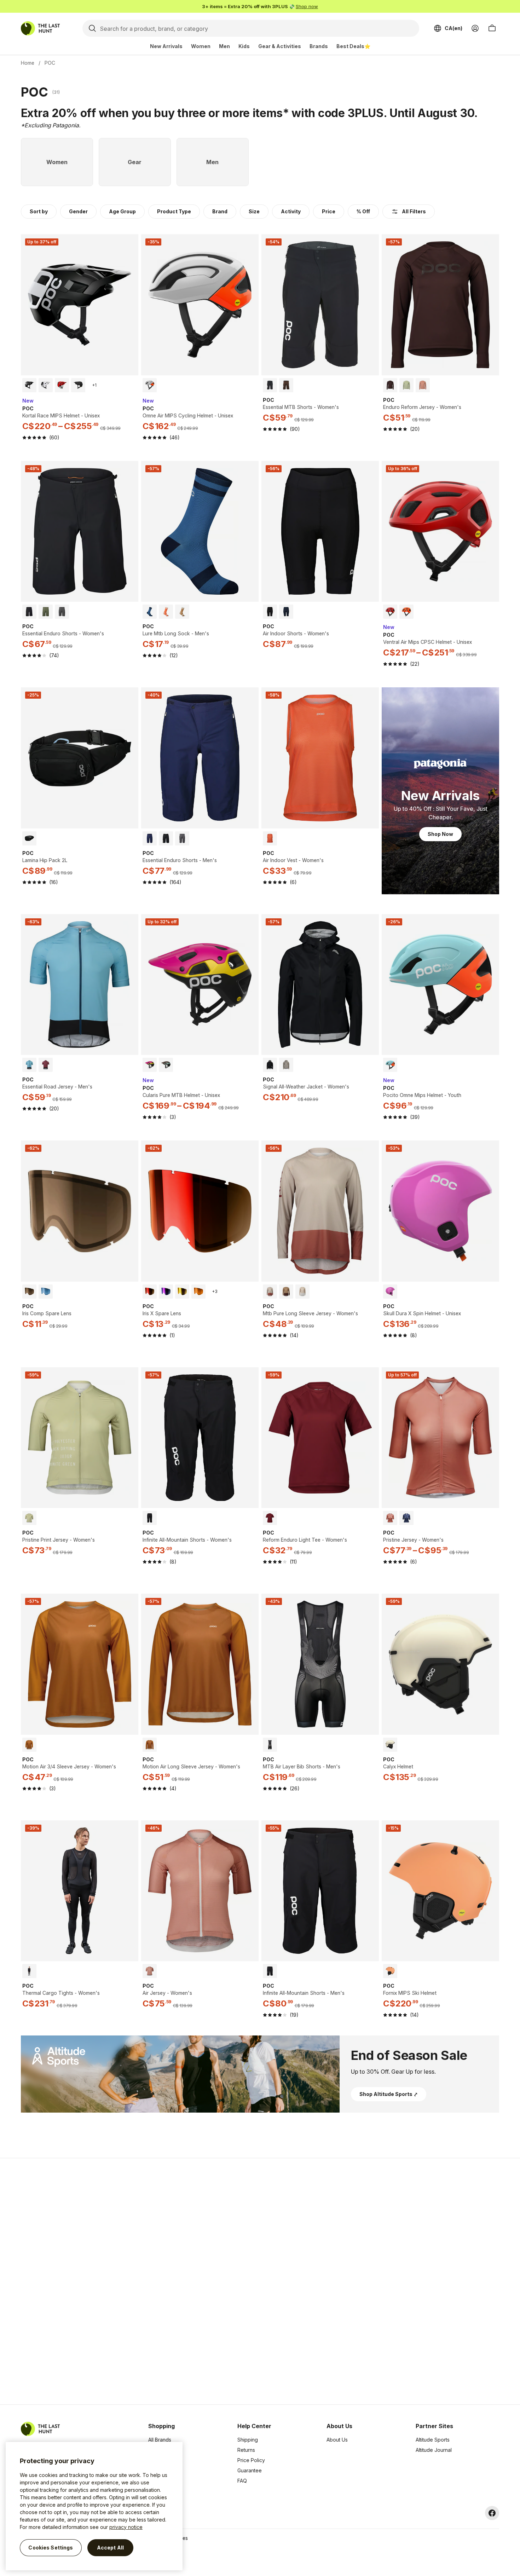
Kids (244, 46)
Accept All (110, 2548)
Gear (154, 2481)
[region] (94, 2506)
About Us (337, 2440)
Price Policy (251, 2460)
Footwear (159, 2470)
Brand (220, 211)
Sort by (39, 211)
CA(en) (453, 28)
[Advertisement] (148, 2281)
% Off (363, 211)
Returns (246, 2450)
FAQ (242, 2481)
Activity (291, 211)
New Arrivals (166, 46)
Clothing (158, 2450)
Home (28, 63)
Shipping (248, 2440)
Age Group (122, 211)
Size (254, 211)
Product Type (174, 211)
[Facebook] (492, 2513)
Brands (319, 46)
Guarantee (250, 2470)
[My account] (475, 28)
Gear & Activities (280, 46)
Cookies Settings (51, 2548)
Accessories (163, 2460)
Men (224, 46)
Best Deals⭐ (353, 46)
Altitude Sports (433, 2440)
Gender (78, 211)
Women (201, 46)
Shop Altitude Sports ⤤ (389, 2094)
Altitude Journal (434, 2450)
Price (329, 211)
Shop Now (440, 834)
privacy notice (126, 2527)
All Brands (160, 2440)
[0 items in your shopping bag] (492, 28)
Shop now (307, 6)
